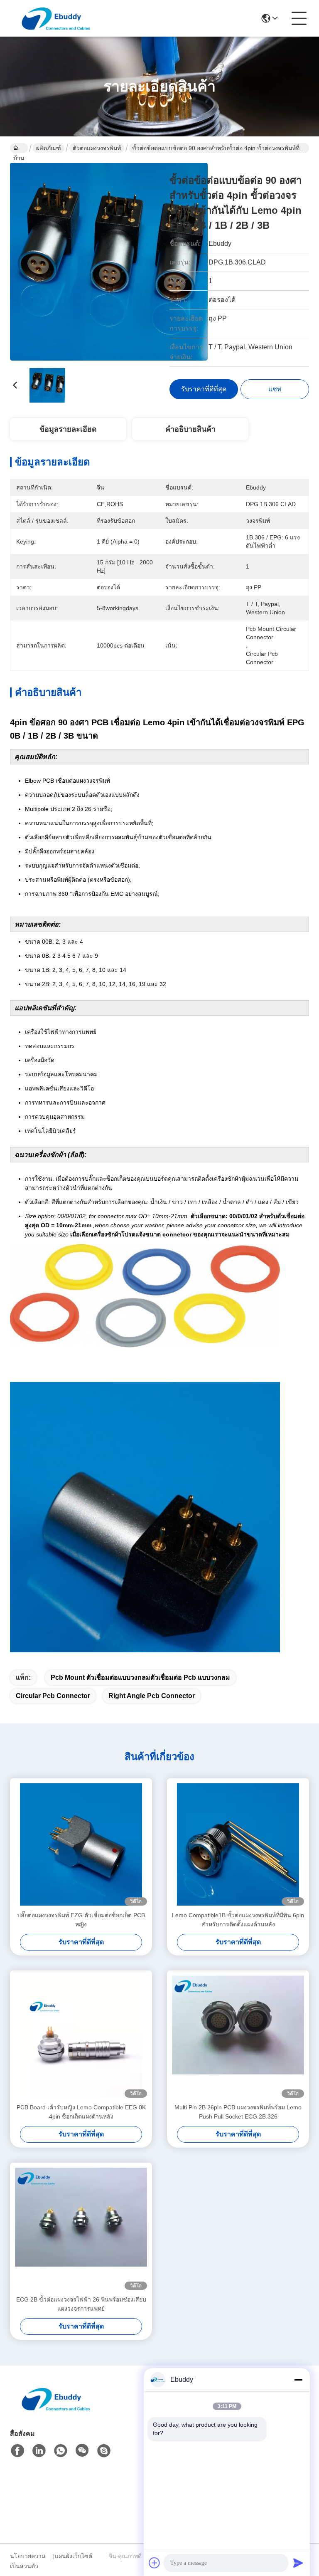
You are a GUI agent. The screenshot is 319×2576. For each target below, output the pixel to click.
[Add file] (155, 2563)
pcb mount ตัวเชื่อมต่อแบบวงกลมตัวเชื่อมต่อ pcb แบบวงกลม (140, 1677)
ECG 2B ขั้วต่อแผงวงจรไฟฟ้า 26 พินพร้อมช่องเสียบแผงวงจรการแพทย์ (81, 2304)
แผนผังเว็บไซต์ (74, 2556)
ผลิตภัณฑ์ (49, 148)
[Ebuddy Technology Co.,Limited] (56, 18)
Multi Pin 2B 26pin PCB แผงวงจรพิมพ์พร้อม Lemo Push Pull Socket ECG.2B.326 (238, 2112)
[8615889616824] (61, 2451)
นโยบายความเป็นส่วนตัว (28, 2561)
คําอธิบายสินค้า (190, 429)
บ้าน (19, 148)
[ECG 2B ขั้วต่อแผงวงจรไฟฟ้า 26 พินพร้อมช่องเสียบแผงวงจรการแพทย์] (81, 2229)
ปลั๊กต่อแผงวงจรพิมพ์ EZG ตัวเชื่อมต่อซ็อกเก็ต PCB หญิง (81, 1920)
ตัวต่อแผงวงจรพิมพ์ (97, 148)
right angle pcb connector (152, 1696)
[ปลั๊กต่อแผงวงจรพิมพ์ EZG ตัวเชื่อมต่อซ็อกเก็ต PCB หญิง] (81, 1844)
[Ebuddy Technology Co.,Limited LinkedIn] (39, 2451)
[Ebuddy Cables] (104, 2451)
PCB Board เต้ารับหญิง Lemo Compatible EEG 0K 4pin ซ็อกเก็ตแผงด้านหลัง (81, 2112)
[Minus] (298, 2380)
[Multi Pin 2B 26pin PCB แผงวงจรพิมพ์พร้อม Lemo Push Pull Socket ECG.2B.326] (238, 2037)
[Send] (298, 2563)
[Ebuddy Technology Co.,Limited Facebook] (17, 2451)
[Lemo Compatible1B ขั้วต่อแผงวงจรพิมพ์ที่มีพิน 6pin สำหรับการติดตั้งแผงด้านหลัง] (238, 1844)
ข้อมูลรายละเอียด (68, 429)
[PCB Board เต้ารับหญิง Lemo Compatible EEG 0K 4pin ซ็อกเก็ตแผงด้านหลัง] (81, 2037)
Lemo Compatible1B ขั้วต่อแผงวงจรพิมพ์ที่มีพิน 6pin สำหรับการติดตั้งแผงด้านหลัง (238, 1920)
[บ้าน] (56, 2409)
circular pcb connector (53, 1696)
